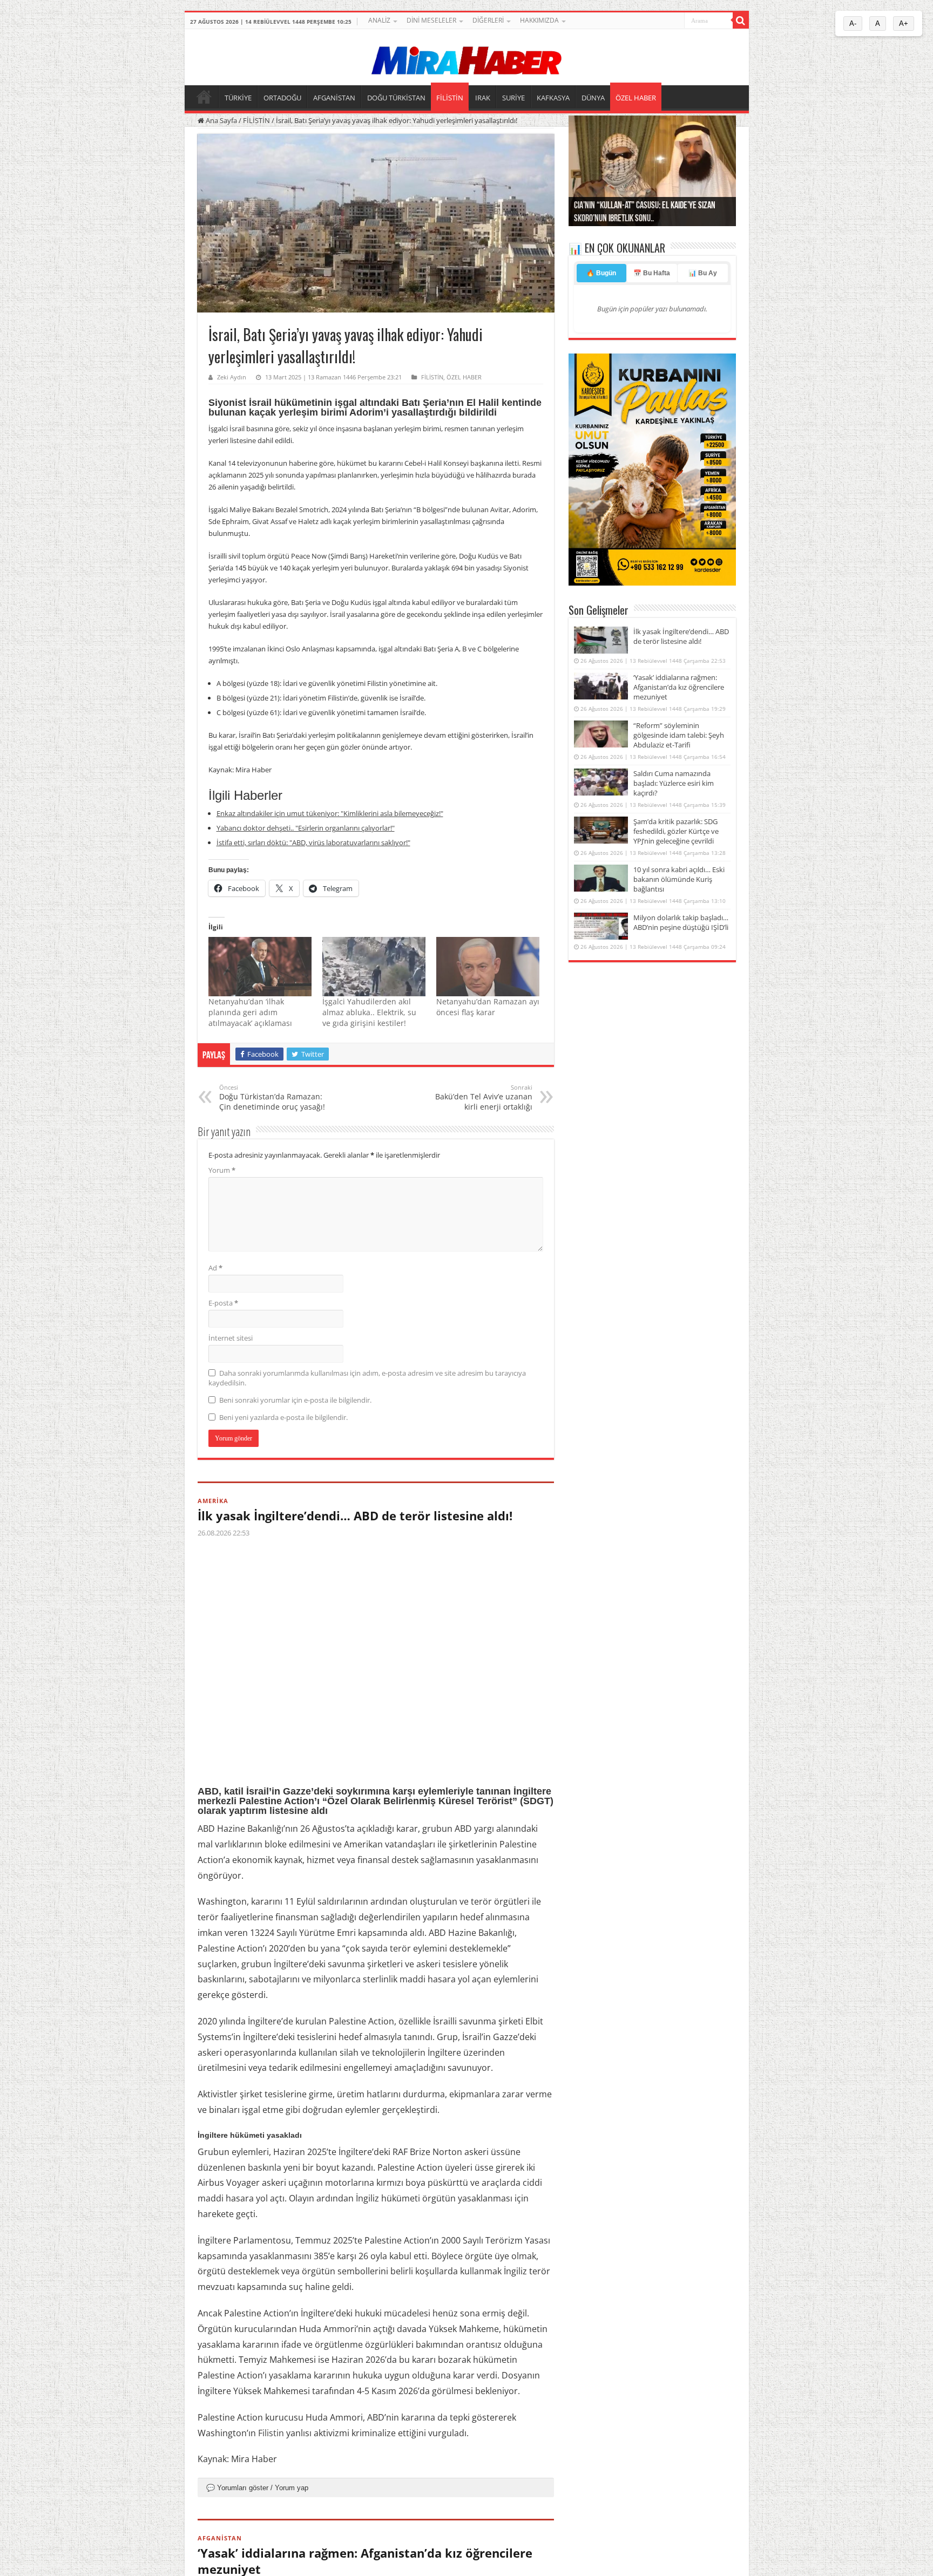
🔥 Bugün (601, 273)
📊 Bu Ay (703, 273)
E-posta (223, 1303)
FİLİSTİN (450, 98)
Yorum (222, 1170)
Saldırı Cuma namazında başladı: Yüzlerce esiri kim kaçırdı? (674, 783)
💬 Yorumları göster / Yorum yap (257, 2488)
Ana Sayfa (221, 120)
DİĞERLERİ (488, 20)
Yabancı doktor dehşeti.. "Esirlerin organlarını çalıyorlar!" (306, 828)
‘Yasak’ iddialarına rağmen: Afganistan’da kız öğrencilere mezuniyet (679, 687)
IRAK (483, 98)
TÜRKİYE (238, 98)
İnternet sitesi (231, 1338)
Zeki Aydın (232, 377)
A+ (904, 23)
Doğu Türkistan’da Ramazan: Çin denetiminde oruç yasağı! (272, 1097)
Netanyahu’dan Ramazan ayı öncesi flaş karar (488, 1007)
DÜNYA (593, 98)
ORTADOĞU (282, 98)
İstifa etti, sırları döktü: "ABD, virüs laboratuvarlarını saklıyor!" (313, 842)
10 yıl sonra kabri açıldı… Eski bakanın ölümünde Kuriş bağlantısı (679, 879)
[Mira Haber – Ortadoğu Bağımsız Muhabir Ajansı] (466, 57)
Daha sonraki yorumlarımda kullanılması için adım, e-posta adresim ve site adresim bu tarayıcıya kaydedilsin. (367, 1378)
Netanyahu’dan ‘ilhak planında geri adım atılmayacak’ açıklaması (250, 1012)
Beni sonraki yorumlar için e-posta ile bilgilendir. (295, 1400)
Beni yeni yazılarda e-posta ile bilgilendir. (283, 1417)
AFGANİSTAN (334, 98)
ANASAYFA (204, 97)
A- (853, 23)
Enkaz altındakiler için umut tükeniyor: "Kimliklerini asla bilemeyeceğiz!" (330, 813)
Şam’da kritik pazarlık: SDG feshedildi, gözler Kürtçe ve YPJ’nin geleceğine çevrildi (676, 831)
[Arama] (741, 21)
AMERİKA (213, 1501)
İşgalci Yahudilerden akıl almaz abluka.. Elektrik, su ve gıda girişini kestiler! (369, 1012)
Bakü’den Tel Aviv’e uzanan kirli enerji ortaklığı (484, 1097)
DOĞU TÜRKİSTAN (396, 98)
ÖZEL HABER (636, 98)
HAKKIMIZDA (539, 20)
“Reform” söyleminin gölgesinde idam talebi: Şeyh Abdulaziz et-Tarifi (679, 735)
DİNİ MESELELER (431, 20)
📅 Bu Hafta (652, 273)
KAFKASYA (553, 98)
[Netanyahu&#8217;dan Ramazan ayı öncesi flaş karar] (488, 966)
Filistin (271, 2433)
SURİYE (513, 98)
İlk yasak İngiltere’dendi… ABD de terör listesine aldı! (355, 1515)
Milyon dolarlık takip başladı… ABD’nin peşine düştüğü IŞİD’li (681, 922)
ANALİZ (379, 20)
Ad (215, 1268)
